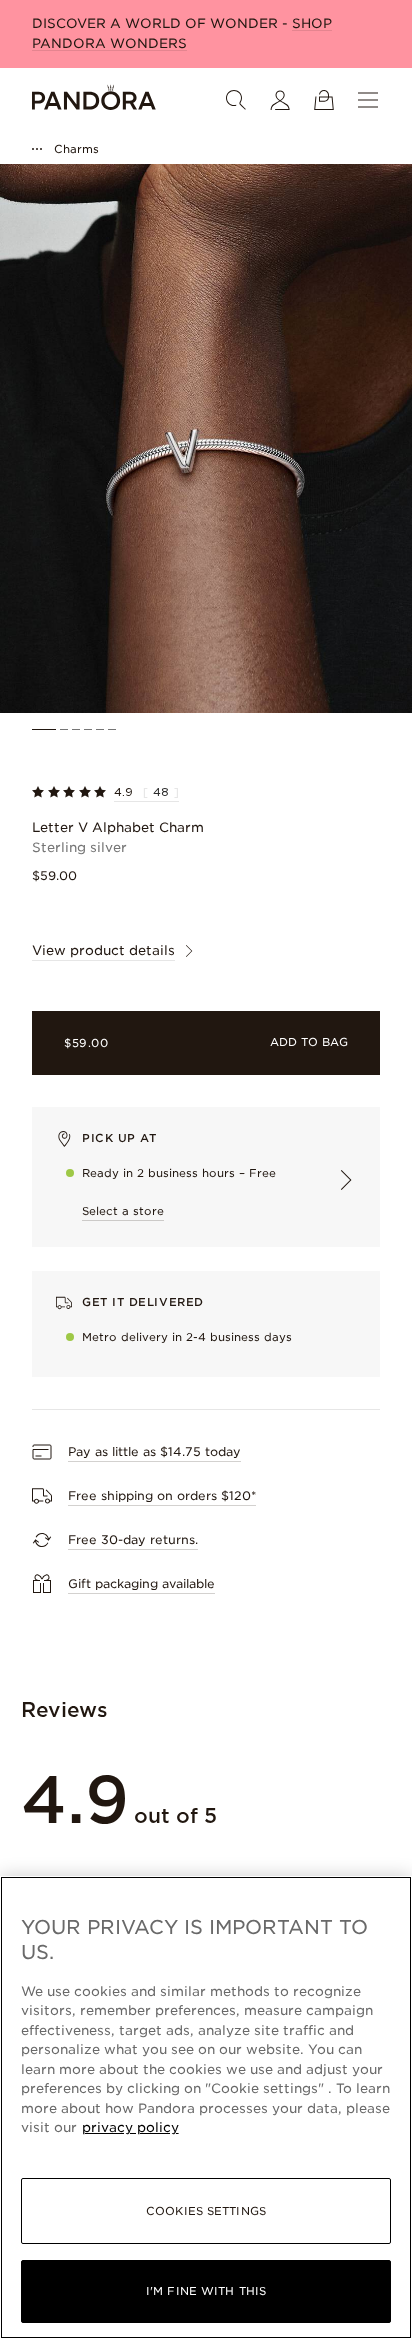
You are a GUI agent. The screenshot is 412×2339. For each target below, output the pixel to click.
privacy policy (130, 2127)
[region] (206, 2107)
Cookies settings (206, 2211)
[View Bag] (324, 100)
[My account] (280, 100)
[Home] (94, 100)
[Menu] (368, 100)
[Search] (236, 100)
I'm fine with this (206, 2291)
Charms (76, 149)
